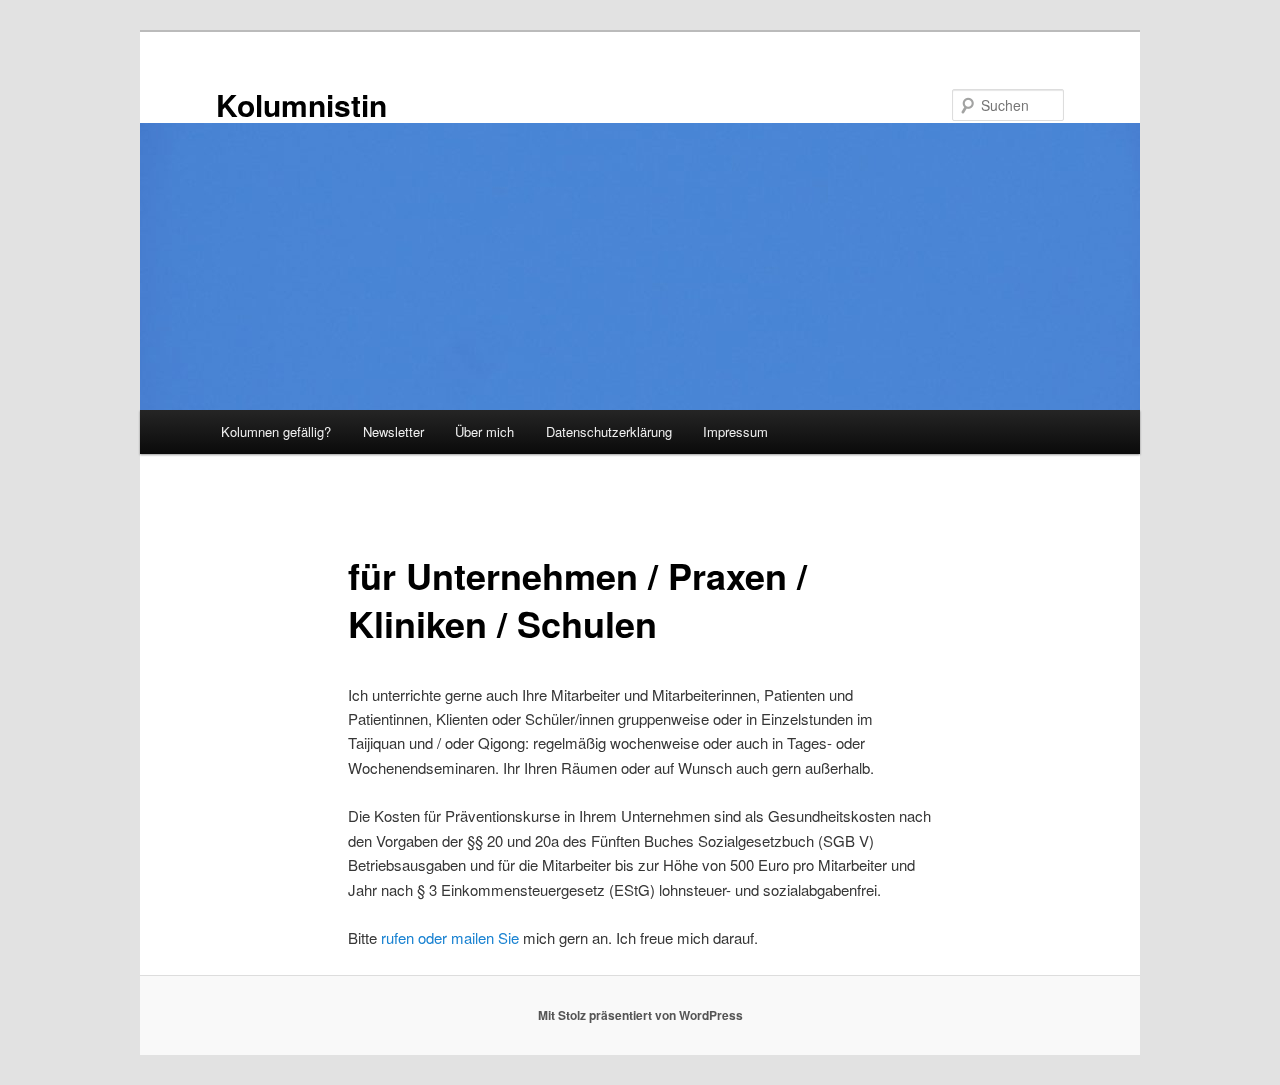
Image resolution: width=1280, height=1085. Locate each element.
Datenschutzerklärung (609, 431)
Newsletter (393, 431)
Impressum (735, 431)
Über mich (484, 431)
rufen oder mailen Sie (450, 937)
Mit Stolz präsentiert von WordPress (640, 1015)
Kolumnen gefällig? (276, 431)
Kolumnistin (301, 104)
